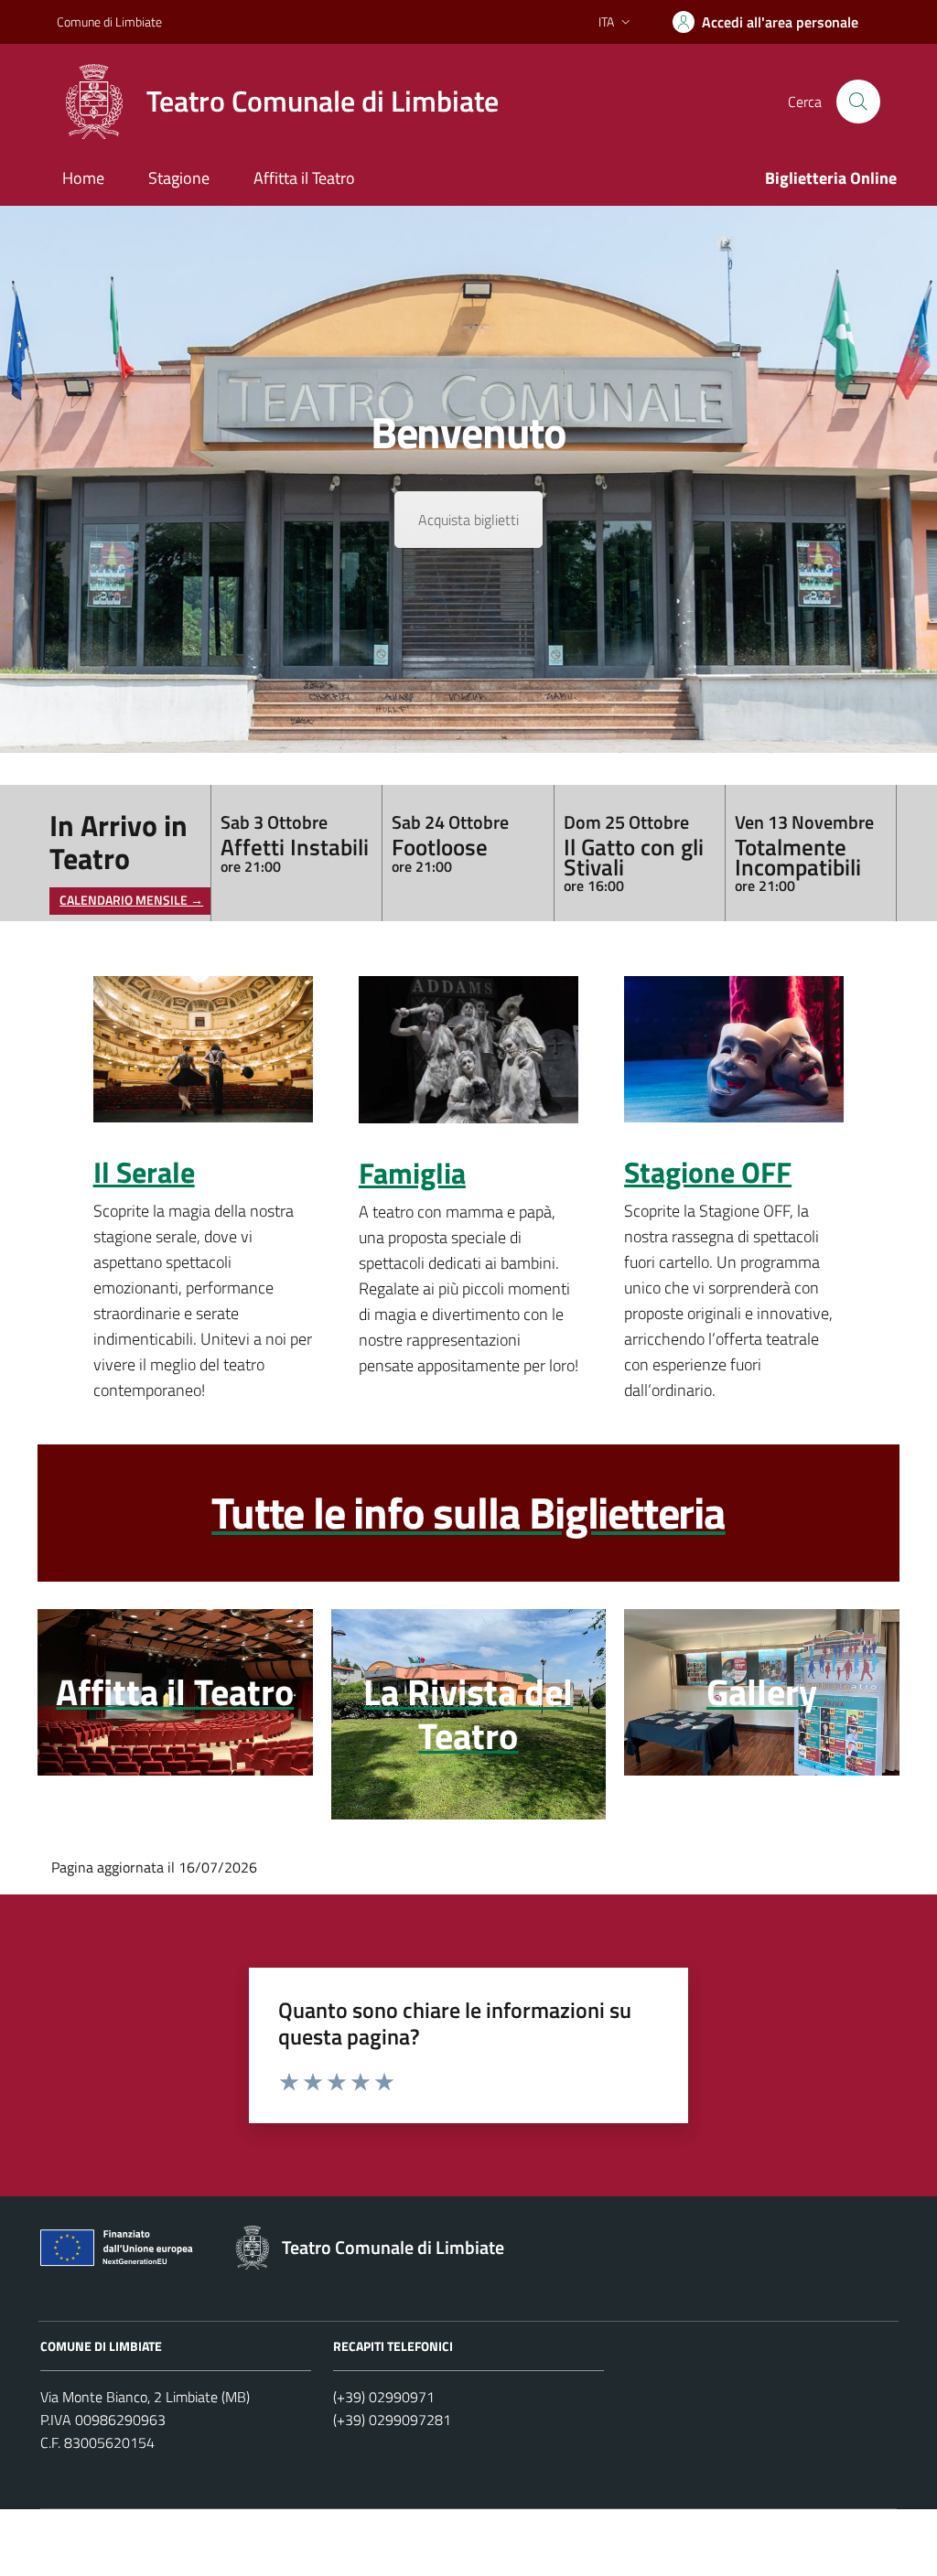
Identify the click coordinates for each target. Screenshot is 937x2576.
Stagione (179, 178)
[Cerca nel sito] (858, 102)
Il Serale (144, 1173)
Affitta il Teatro (304, 178)
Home (83, 178)
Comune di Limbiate (109, 21)
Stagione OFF (708, 1173)
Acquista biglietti (468, 520)
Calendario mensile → (131, 901)
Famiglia (412, 1174)
